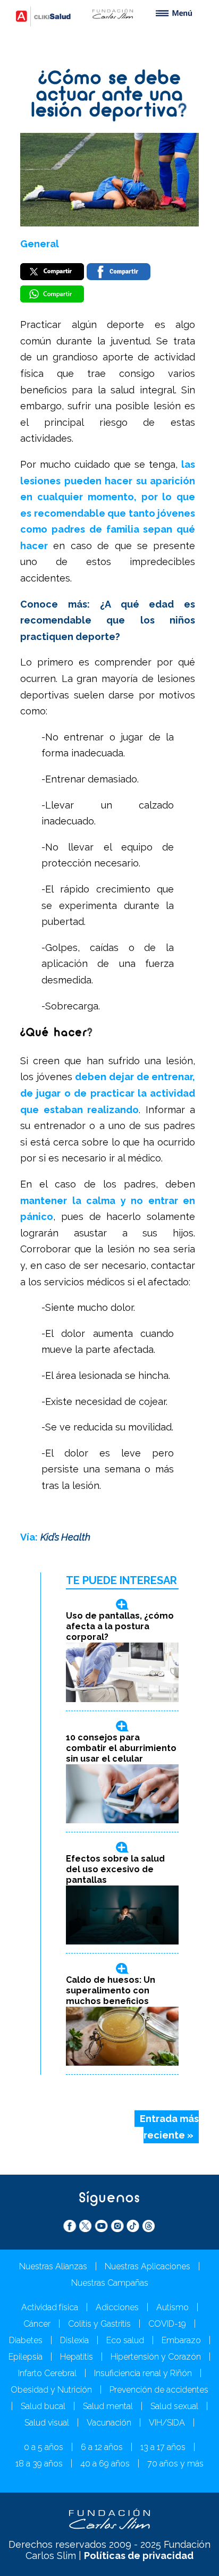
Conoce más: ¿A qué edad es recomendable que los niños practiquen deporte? (108, 620)
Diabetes (26, 2340)
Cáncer (37, 2324)
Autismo (172, 2307)
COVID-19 (167, 2324)
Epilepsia (26, 2357)
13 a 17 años (163, 2447)
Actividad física (50, 2307)
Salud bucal (43, 2406)
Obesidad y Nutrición (51, 2390)
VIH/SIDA (167, 2423)
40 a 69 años (105, 2464)
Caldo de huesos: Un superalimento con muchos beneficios (111, 1990)
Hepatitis (77, 2357)
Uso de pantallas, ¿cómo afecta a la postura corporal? (120, 1626)
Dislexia (74, 2340)
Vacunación (109, 2423)
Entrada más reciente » (169, 2127)
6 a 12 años (102, 2447)
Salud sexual (174, 2406)
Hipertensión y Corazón (156, 2357)
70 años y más (175, 2464)
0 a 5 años (44, 2447)
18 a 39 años (39, 2464)
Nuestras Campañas (110, 2283)
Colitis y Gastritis (99, 2324)
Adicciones (117, 2307)
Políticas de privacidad (139, 2556)
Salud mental (108, 2406)
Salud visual (47, 2423)
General (40, 244)
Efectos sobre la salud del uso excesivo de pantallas (115, 1869)
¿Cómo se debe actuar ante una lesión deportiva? (109, 95)
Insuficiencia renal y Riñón (143, 2373)
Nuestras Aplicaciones (148, 2266)
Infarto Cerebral (47, 2373)
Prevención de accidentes (159, 2390)
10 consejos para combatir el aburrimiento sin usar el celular (121, 1748)
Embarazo (181, 2340)
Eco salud (125, 2340)
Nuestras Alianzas (53, 2266)
